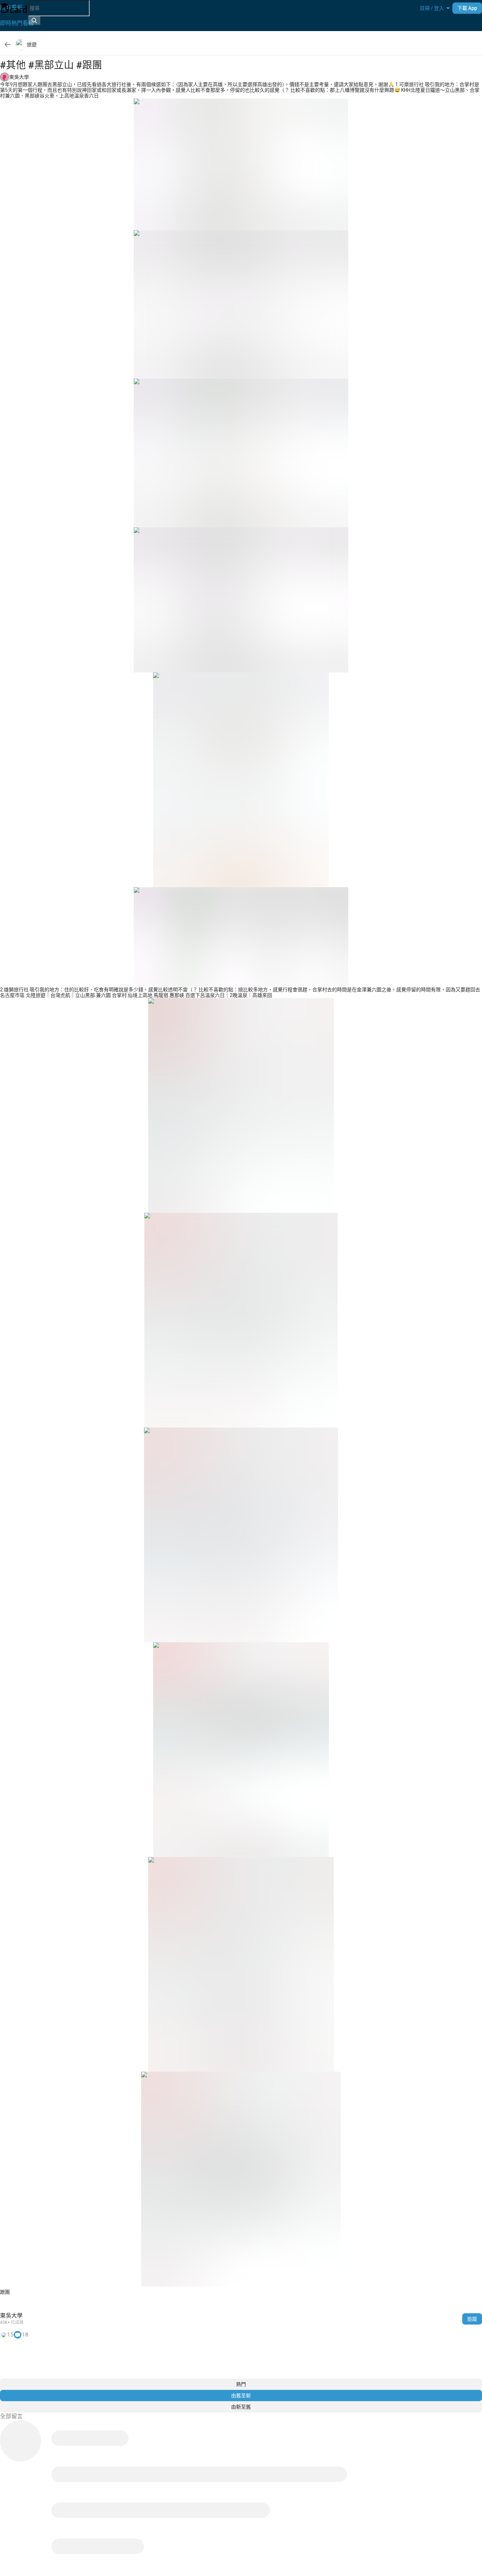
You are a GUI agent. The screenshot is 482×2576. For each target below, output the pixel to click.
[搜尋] (34, 20)
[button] (432, 8)
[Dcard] (14, 8)
